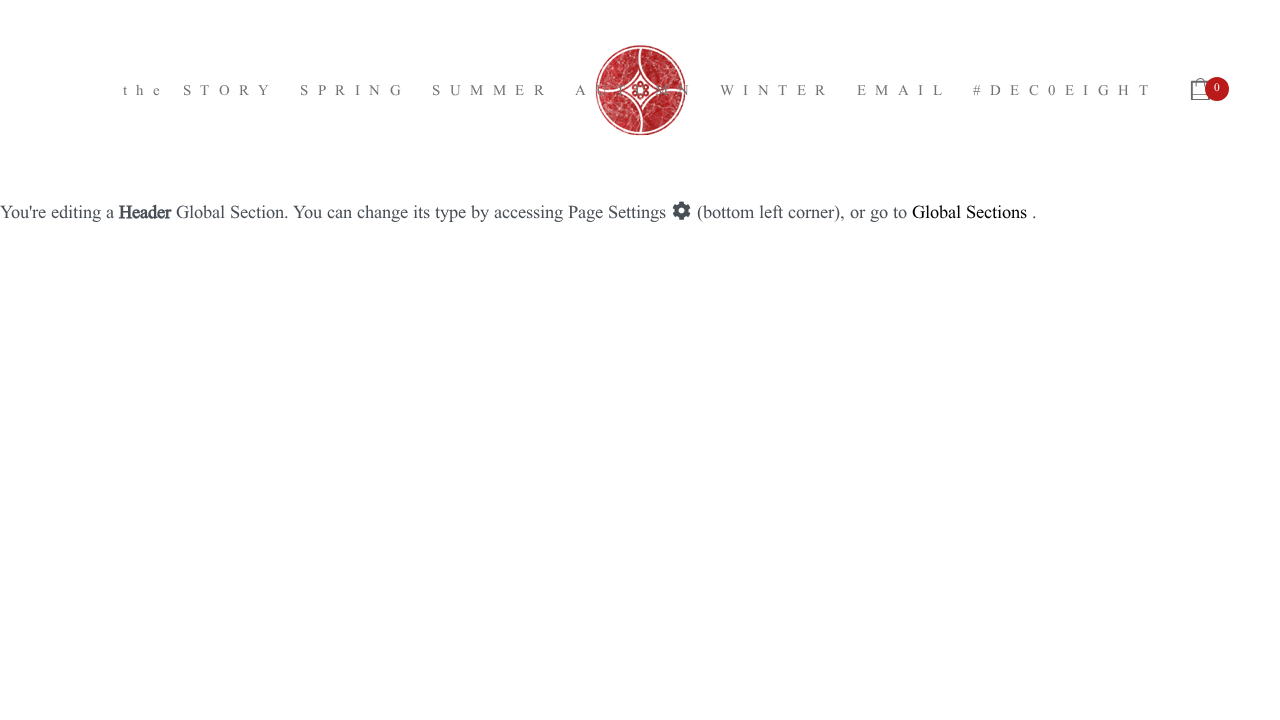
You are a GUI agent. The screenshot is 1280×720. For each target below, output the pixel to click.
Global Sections (969, 209)
